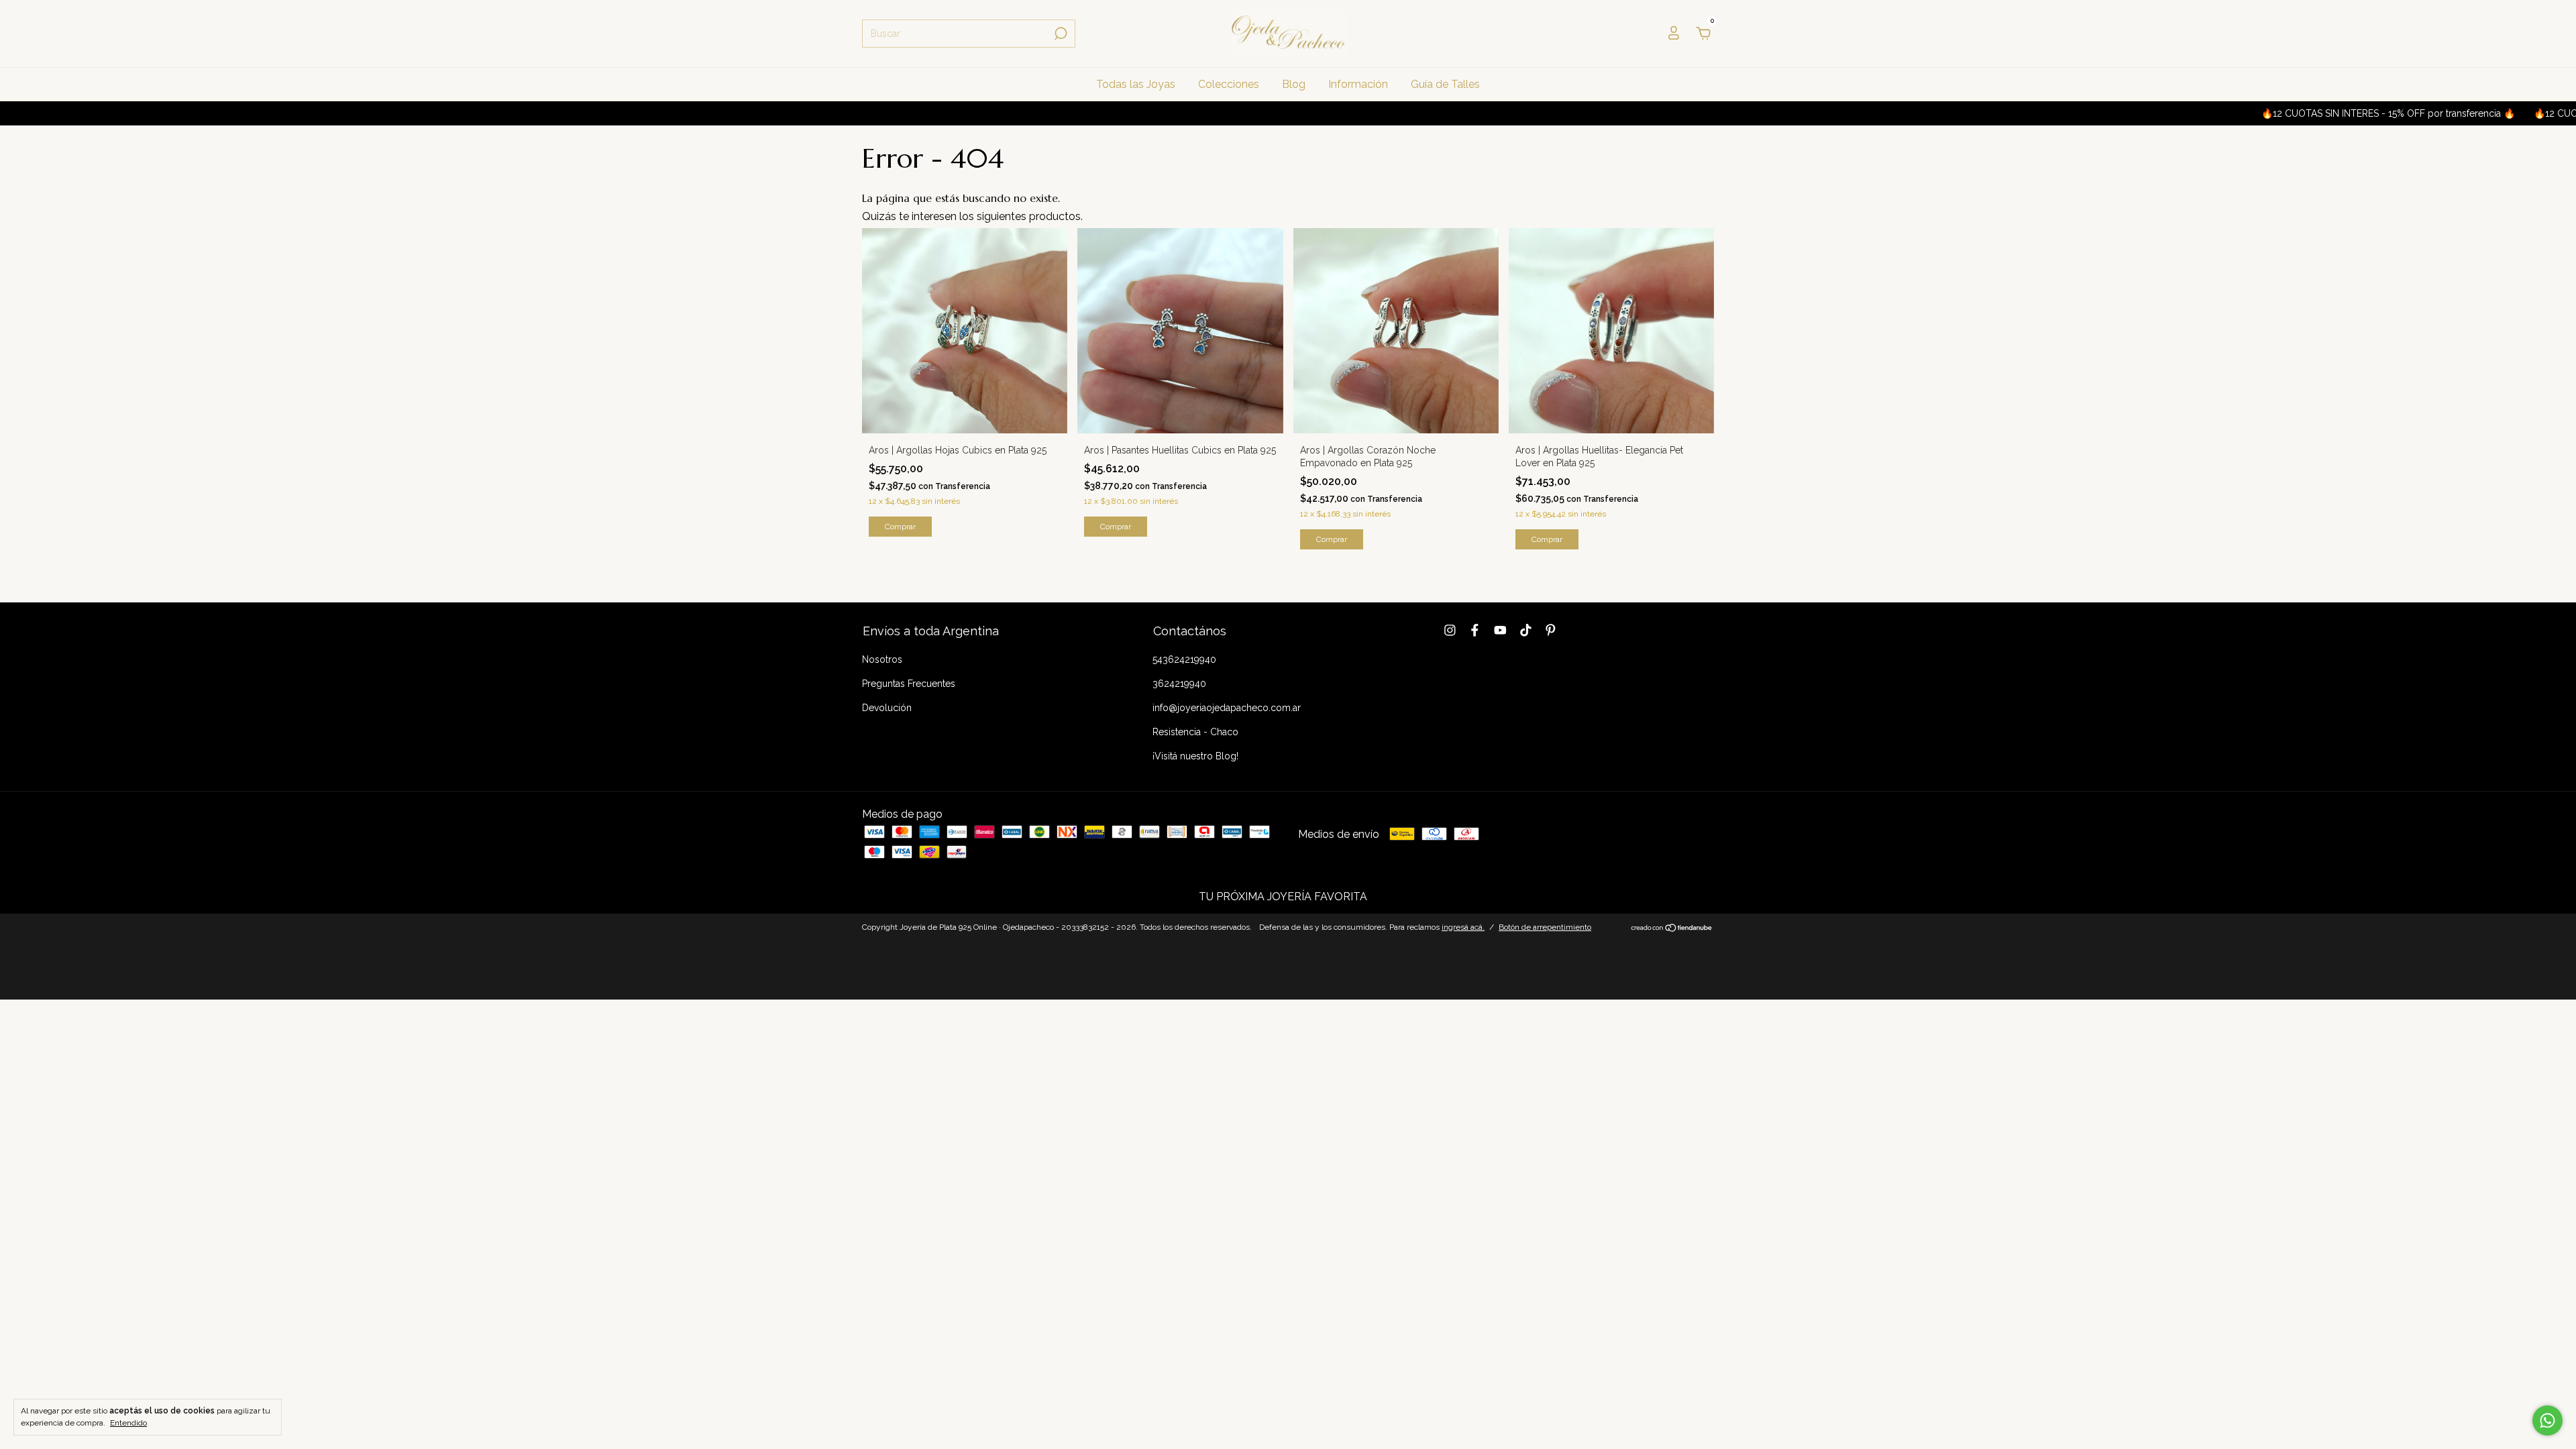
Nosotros (882, 659)
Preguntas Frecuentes (909, 684)
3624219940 (1179, 684)
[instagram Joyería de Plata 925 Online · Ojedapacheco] (1450, 630)
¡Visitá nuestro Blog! (1195, 756)
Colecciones (1229, 84)
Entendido (128, 1423)
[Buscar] (1060, 34)
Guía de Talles (1445, 84)
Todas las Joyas (1136, 84)
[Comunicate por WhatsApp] (2547, 1420)
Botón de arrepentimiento (1545, 927)
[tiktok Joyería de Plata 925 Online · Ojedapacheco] (1526, 630)
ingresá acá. (1463, 927)
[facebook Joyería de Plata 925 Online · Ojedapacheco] (1475, 630)
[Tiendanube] (1672, 929)
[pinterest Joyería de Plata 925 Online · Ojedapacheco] (1551, 630)
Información (1358, 84)
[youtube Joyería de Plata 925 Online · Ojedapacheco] (1500, 630)
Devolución (887, 708)
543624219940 (1184, 659)
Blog (1294, 84)
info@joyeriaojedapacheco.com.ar (1227, 708)
